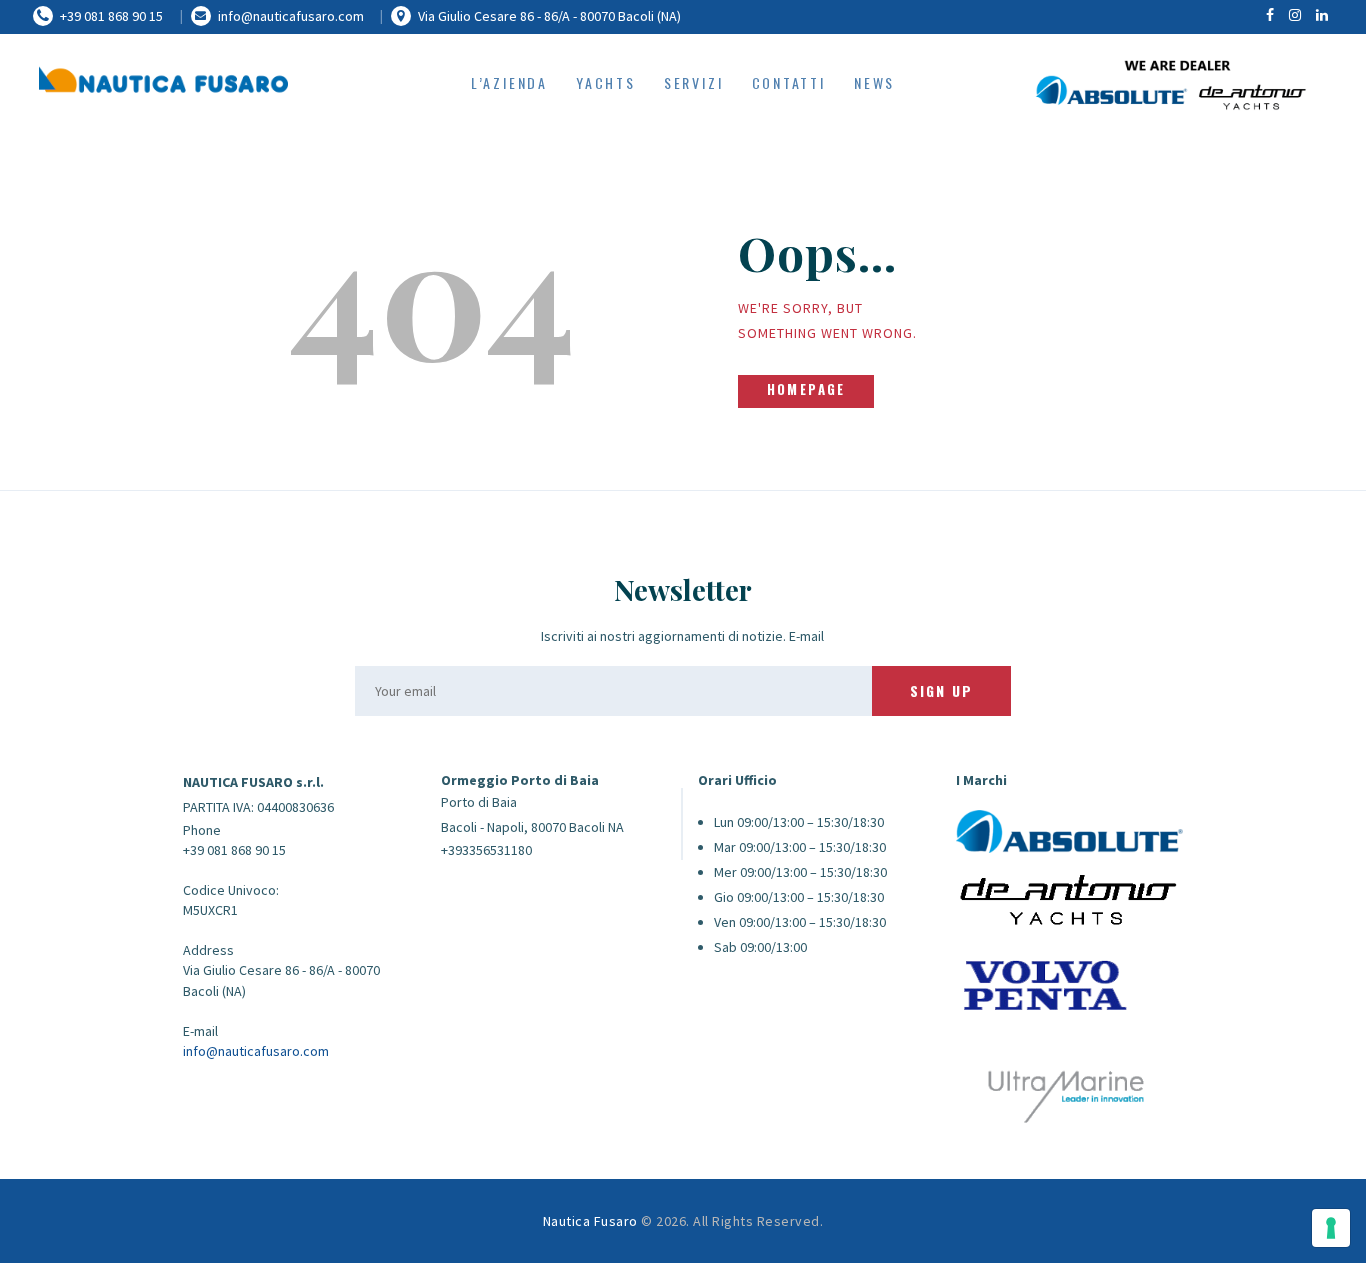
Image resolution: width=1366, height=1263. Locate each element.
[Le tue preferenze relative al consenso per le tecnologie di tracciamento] (1331, 1228)
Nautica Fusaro (590, 1221)
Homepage (806, 389)
